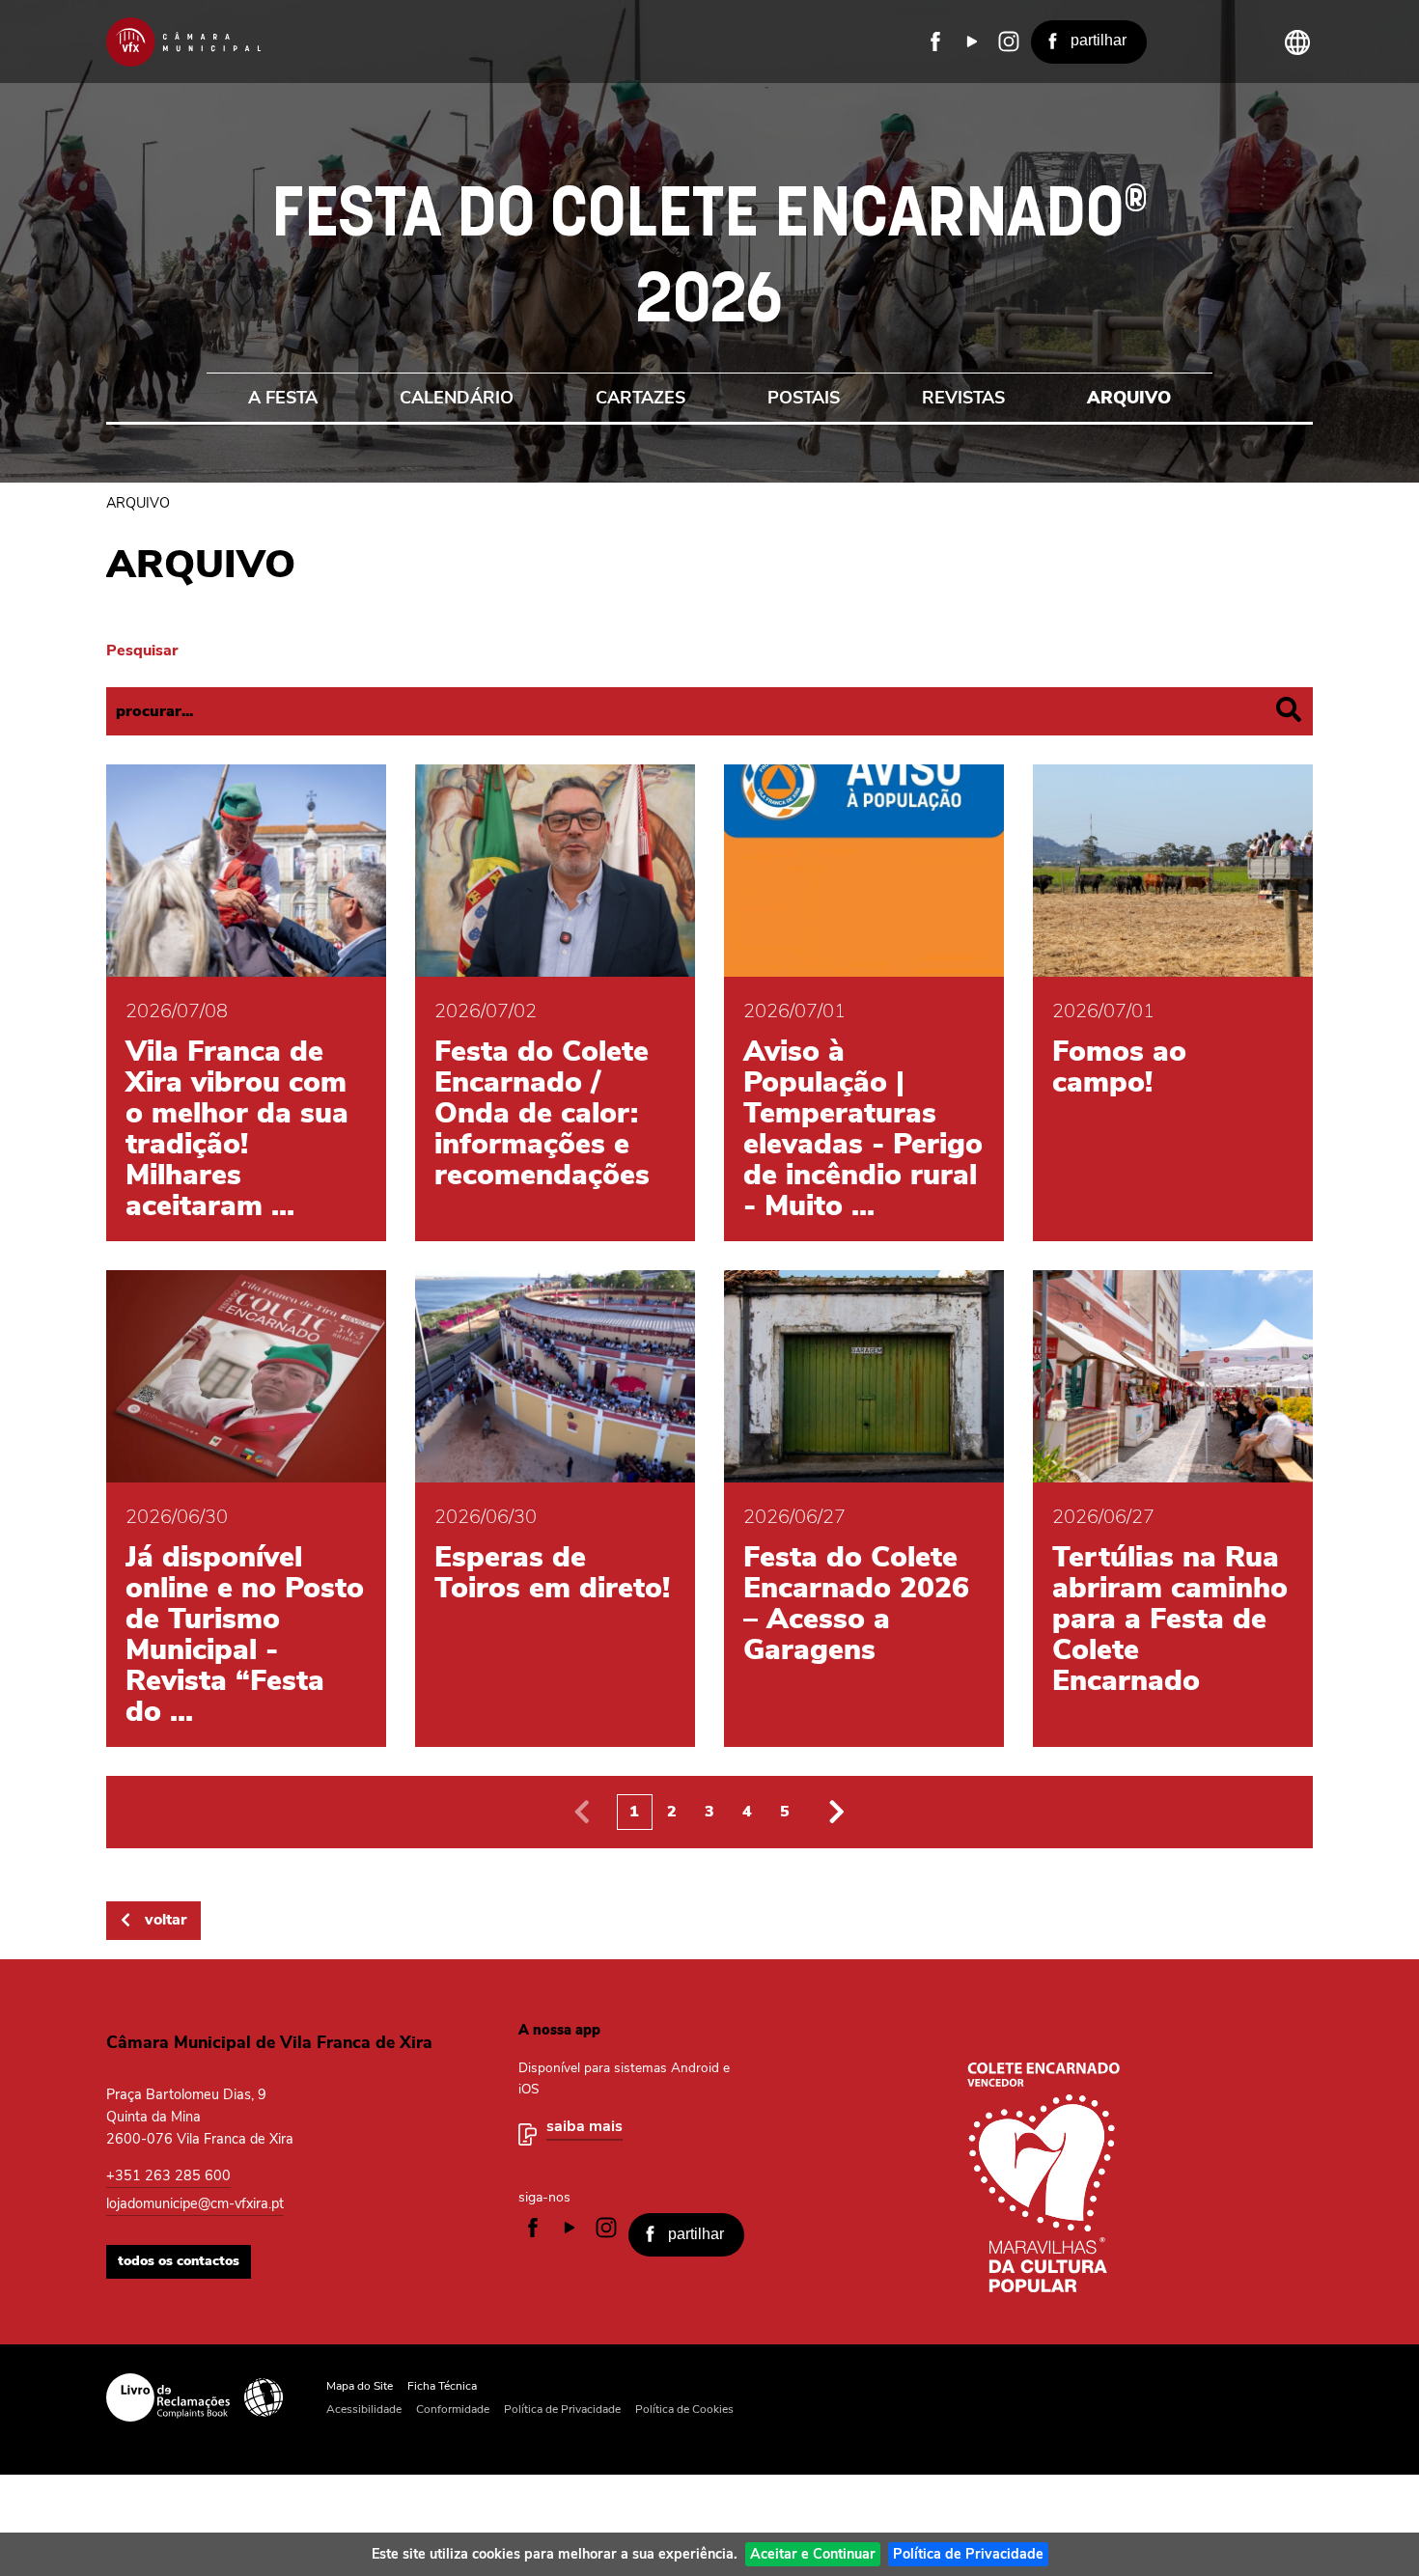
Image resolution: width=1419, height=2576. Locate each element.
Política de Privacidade (968, 2554)
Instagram (1009, 42)
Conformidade (453, 2409)
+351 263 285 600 (168, 2175)
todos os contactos (179, 2261)
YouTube (972, 42)
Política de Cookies (684, 2409)
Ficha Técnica (442, 2386)
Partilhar (1099, 40)
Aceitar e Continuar (813, 2554)
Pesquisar (142, 651)
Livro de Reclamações (168, 2397)
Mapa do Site (360, 2386)
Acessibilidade (264, 2397)
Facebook (935, 42)
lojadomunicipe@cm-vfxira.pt (195, 2203)
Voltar (166, 1920)
